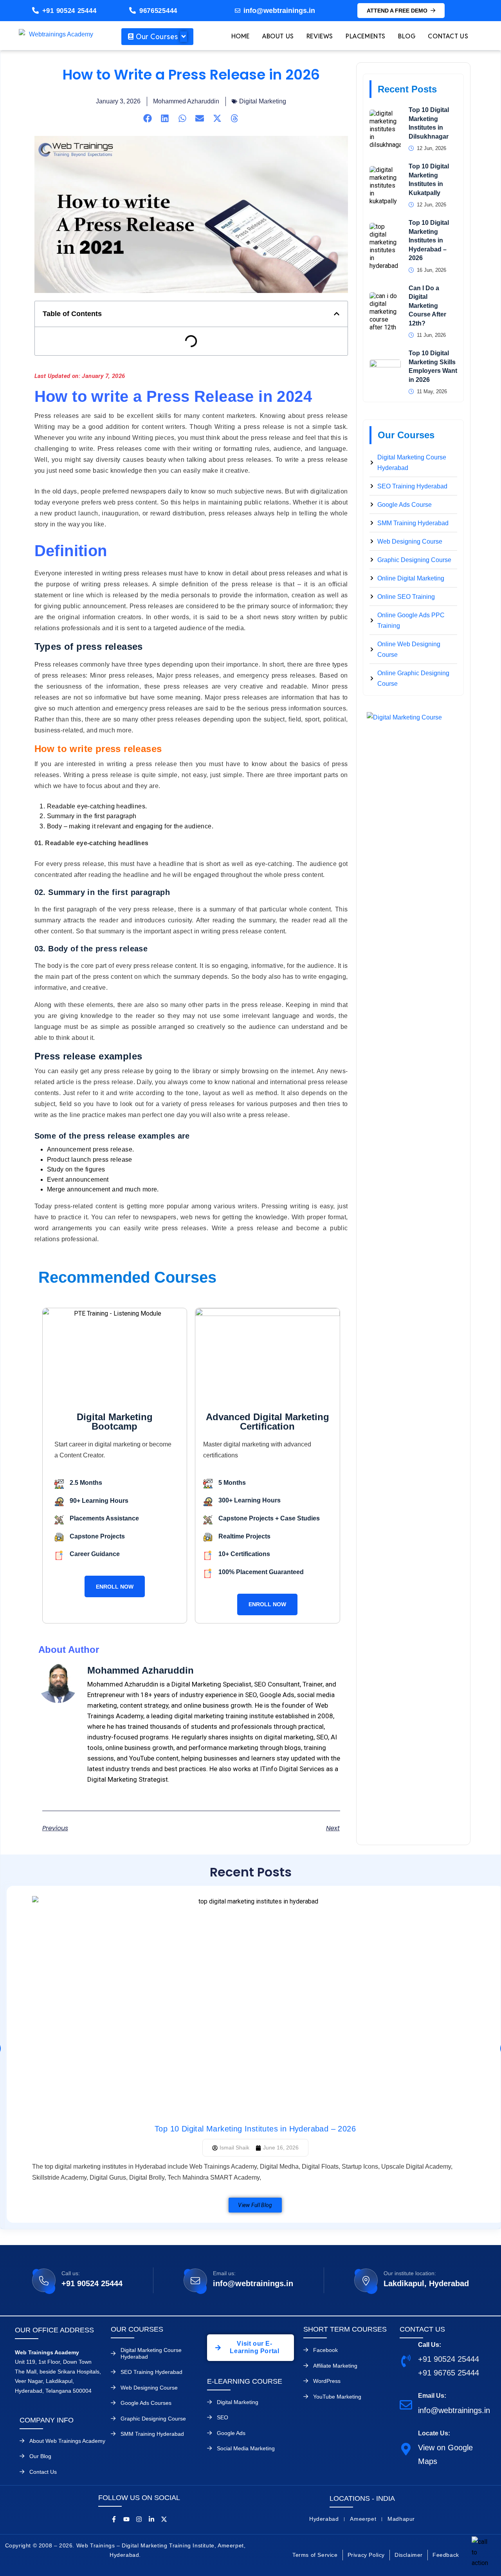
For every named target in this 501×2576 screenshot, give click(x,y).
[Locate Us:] (406, 2449)
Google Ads (231, 2433)
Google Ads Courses (146, 2403)
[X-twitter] (164, 2519)
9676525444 (158, 11)
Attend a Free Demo (397, 11)
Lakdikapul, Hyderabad (426, 2283)
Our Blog (40, 2456)
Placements (366, 36)
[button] (148, 118)
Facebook (325, 2350)
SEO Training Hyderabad (151, 2372)
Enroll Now (115, 1587)
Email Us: (432, 2396)
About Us (278, 36)
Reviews (320, 36)
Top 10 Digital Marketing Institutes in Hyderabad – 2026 (429, 240)
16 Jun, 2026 (432, 270)
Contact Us (448, 36)
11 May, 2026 (432, 391)
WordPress (327, 2381)
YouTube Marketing (337, 2397)
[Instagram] (139, 2519)
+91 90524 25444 (69, 11)
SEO (223, 2417)
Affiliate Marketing (335, 2366)
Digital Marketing (263, 101)
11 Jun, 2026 (431, 335)
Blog (407, 36)
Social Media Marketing (246, 2448)
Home (241, 36)
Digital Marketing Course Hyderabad (151, 2353)
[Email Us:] (406, 2405)
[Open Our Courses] (184, 37)
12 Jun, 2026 (432, 148)
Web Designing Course (149, 2388)
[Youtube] (126, 2519)
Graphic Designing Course (153, 2419)
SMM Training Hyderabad (152, 2434)
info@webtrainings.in (253, 2283)
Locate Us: (434, 2433)
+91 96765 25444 (449, 2373)
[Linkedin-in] (151, 2519)
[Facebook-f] (114, 2519)
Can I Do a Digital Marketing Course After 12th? (427, 306)
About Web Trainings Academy (67, 2441)
